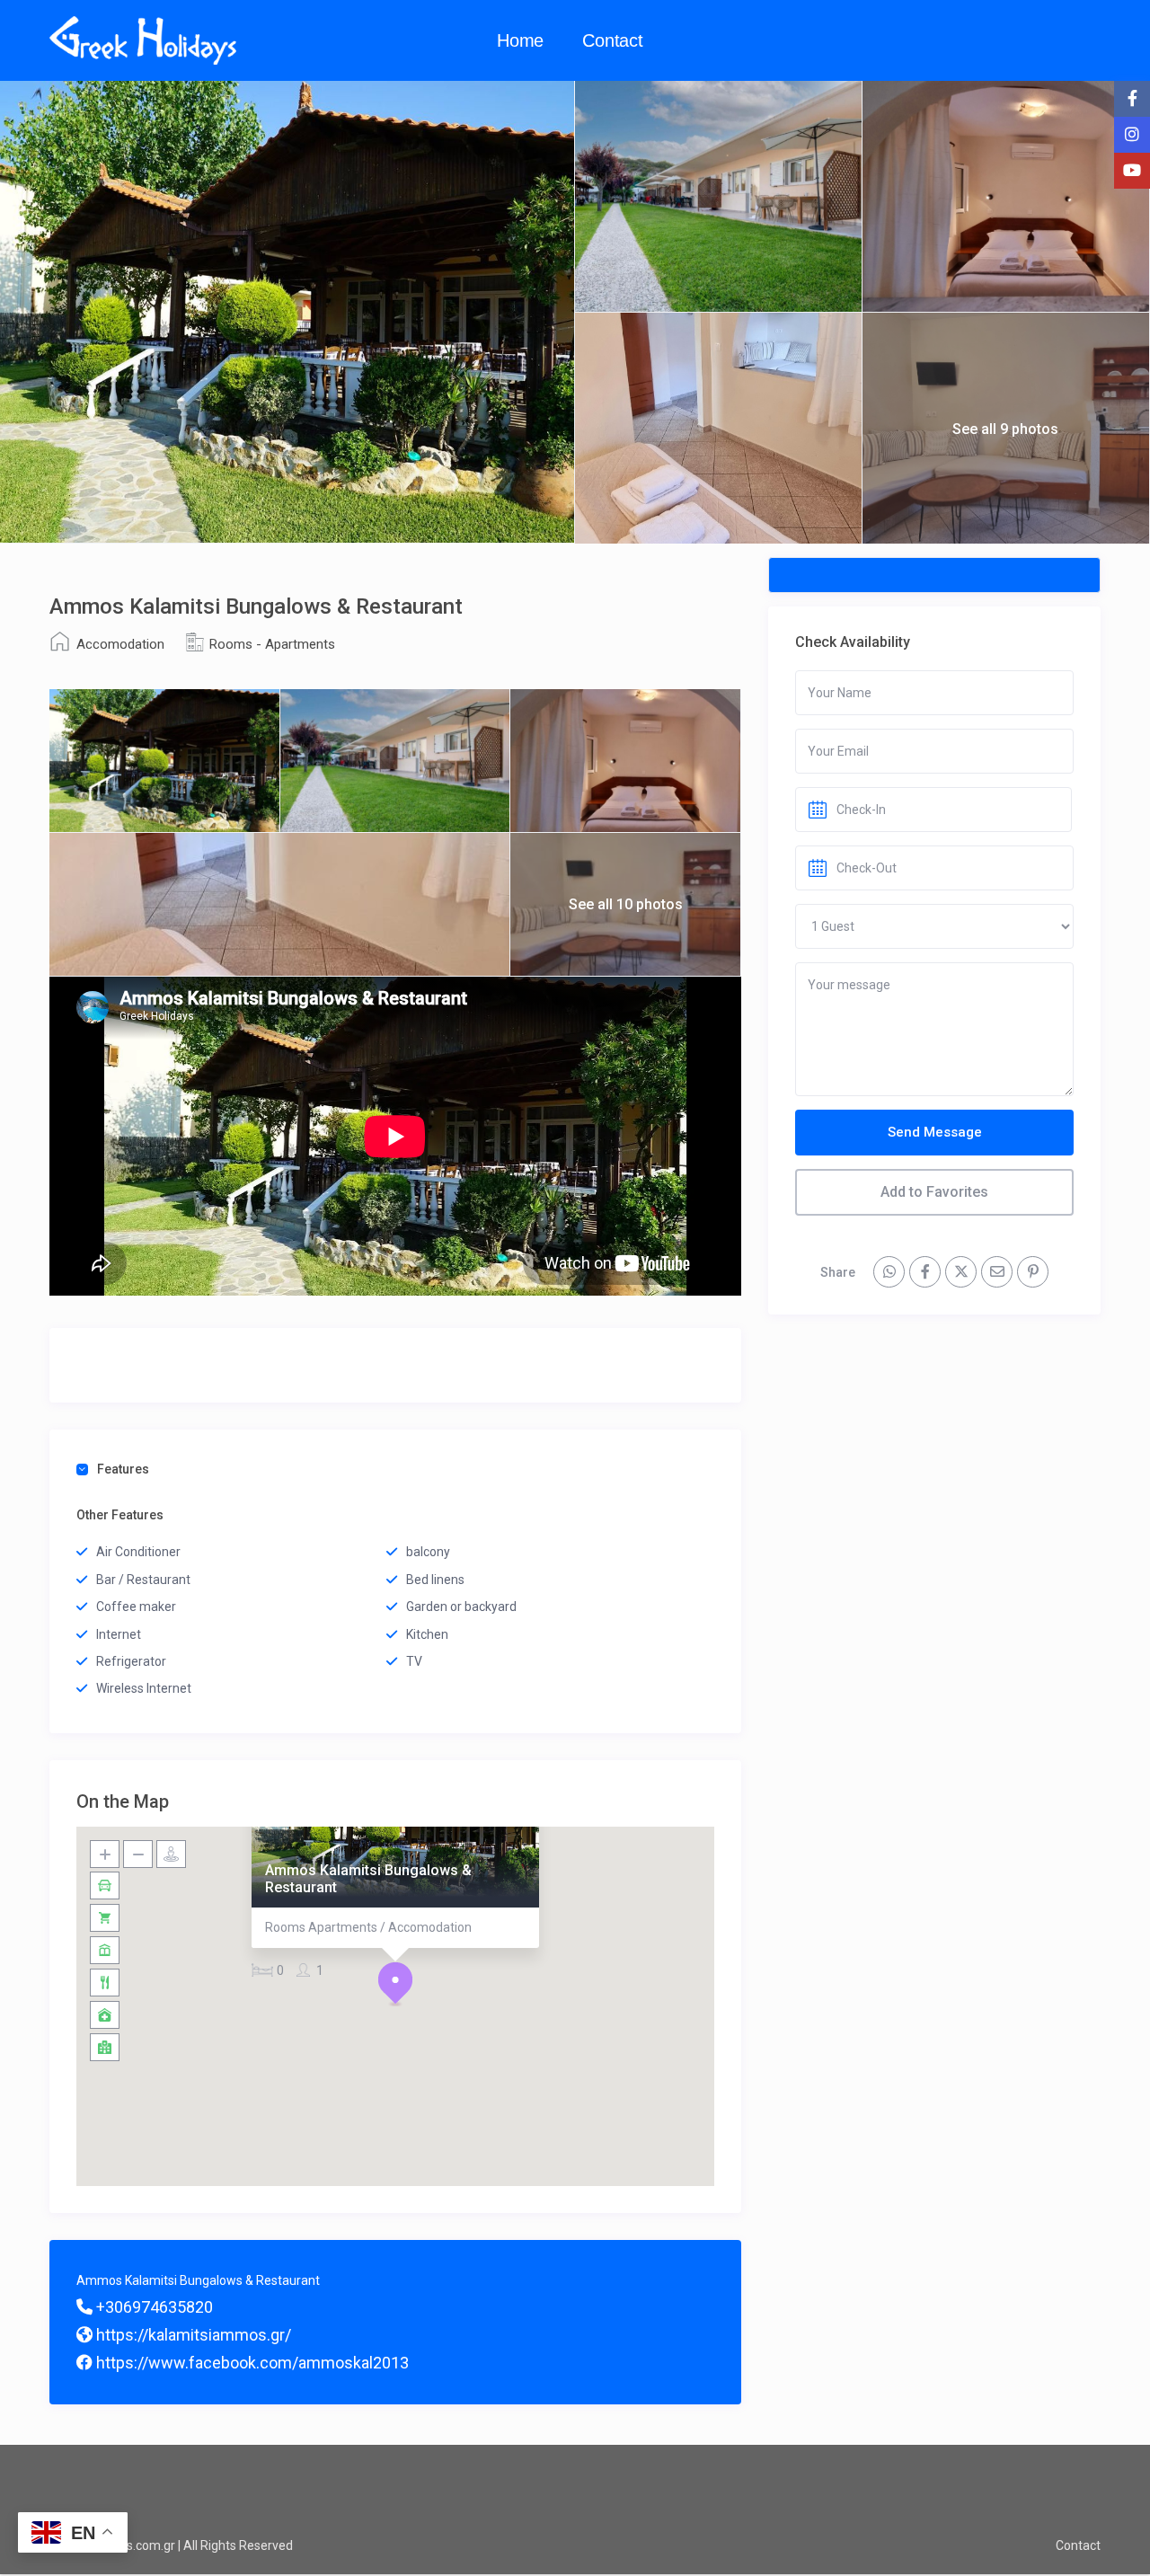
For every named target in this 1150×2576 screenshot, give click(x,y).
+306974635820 (153, 2307)
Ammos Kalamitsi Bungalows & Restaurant (368, 1878)
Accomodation (120, 644)
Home (520, 40)
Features (123, 1469)
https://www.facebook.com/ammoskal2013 (251, 2363)
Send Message (935, 1132)
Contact (613, 40)
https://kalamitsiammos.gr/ (192, 2335)
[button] (395, 1984)
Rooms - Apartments (272, 644)
